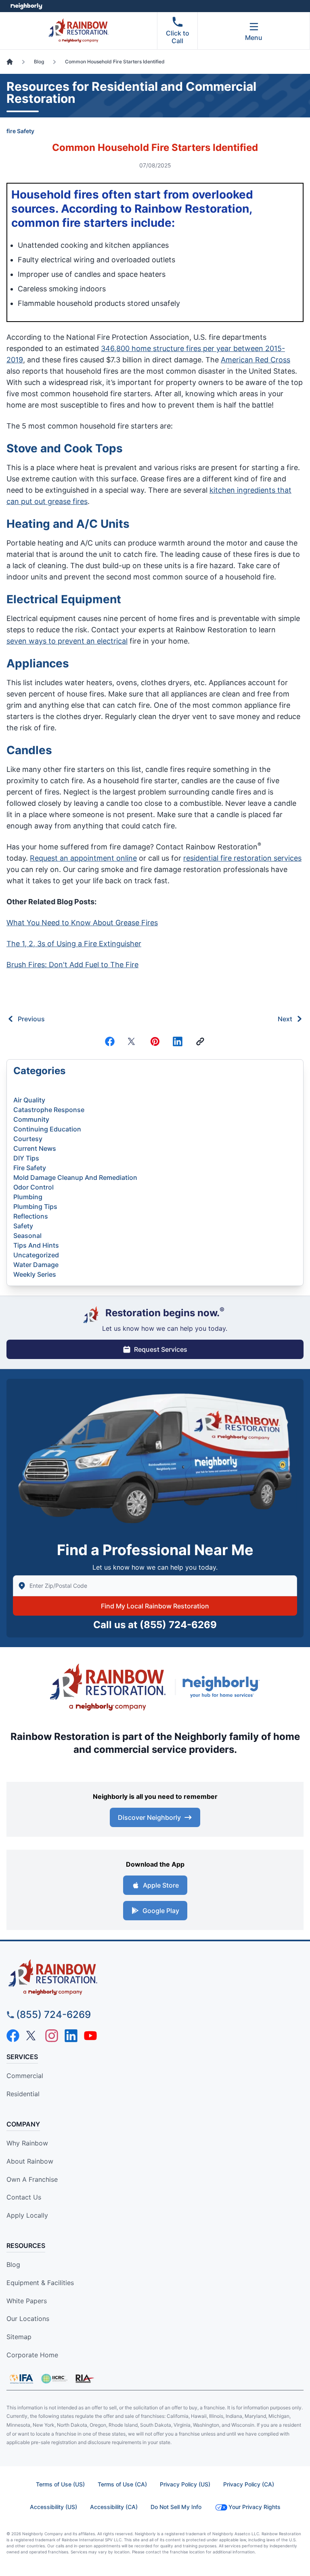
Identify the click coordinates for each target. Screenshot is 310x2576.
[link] (200, 1041)
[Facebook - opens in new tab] (13, 2036)
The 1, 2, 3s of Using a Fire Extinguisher (74, 944)
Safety (23, 1226)
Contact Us (24, 2197)
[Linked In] (178, 1041)
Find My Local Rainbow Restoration (155, 1606)
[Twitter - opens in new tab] (32, 2036)
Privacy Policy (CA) (249, 2484)
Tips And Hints (36, 1245)
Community (31, 1119)
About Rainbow (30, 2161)
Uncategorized (36, 1255)
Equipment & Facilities (40, 2283)
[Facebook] (110, 1041)
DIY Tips (26, 1158)
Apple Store (161, 1885)
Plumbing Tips (35, 1206)
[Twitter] (132, 1041)
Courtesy (28, 1139)
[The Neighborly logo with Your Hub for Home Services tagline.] (223, 1687)
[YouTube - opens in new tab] (90, 2036)
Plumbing (28, 1197)
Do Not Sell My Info (176, 2507)
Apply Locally (27, 2215)
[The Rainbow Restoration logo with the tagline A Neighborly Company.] (108, 1687)
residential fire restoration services (242, 858)
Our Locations (28, 2319)
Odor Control (34, 1187)
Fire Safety (30, 1168)
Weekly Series (35, 1274)
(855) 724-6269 (178, 1625)
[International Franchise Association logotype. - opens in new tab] (54, 2379)
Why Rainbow (27, 2143)
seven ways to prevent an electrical (67, 641)
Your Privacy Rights (254, 2507)
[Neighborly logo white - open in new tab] (26, 6)
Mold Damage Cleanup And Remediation (75, 1177)
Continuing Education (47, 1129)
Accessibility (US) (53, 2507)
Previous (31, 1019)
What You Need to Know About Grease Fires (82, 923)
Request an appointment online (83, 858)
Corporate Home (32, 2355)
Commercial (25, 2076)
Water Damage (36, 1265)
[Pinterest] (155, 1041)
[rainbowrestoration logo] (155, 1977)
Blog (13, 2264)
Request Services (161, 1349)
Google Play (161, 1911)
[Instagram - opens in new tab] (52, 2036)
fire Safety (20, 131)
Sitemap (19, 2337)
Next (285, 1019)
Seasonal (27, 1236)
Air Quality (29, 1100)
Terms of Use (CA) (122, 2484)
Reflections (31, 1216)
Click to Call (178, 37)
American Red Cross (256, 360)
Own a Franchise (32, 2179)
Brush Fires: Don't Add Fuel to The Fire (72, 965)
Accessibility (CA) (114, 2507)
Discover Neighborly (149, 1817)
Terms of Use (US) (60, 2484)
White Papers (27, 2301)
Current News (35, 1148)
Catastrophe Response (49, 1110)
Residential (23, 2094)
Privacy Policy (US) (185, 2484)
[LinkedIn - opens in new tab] (71, 2036)
